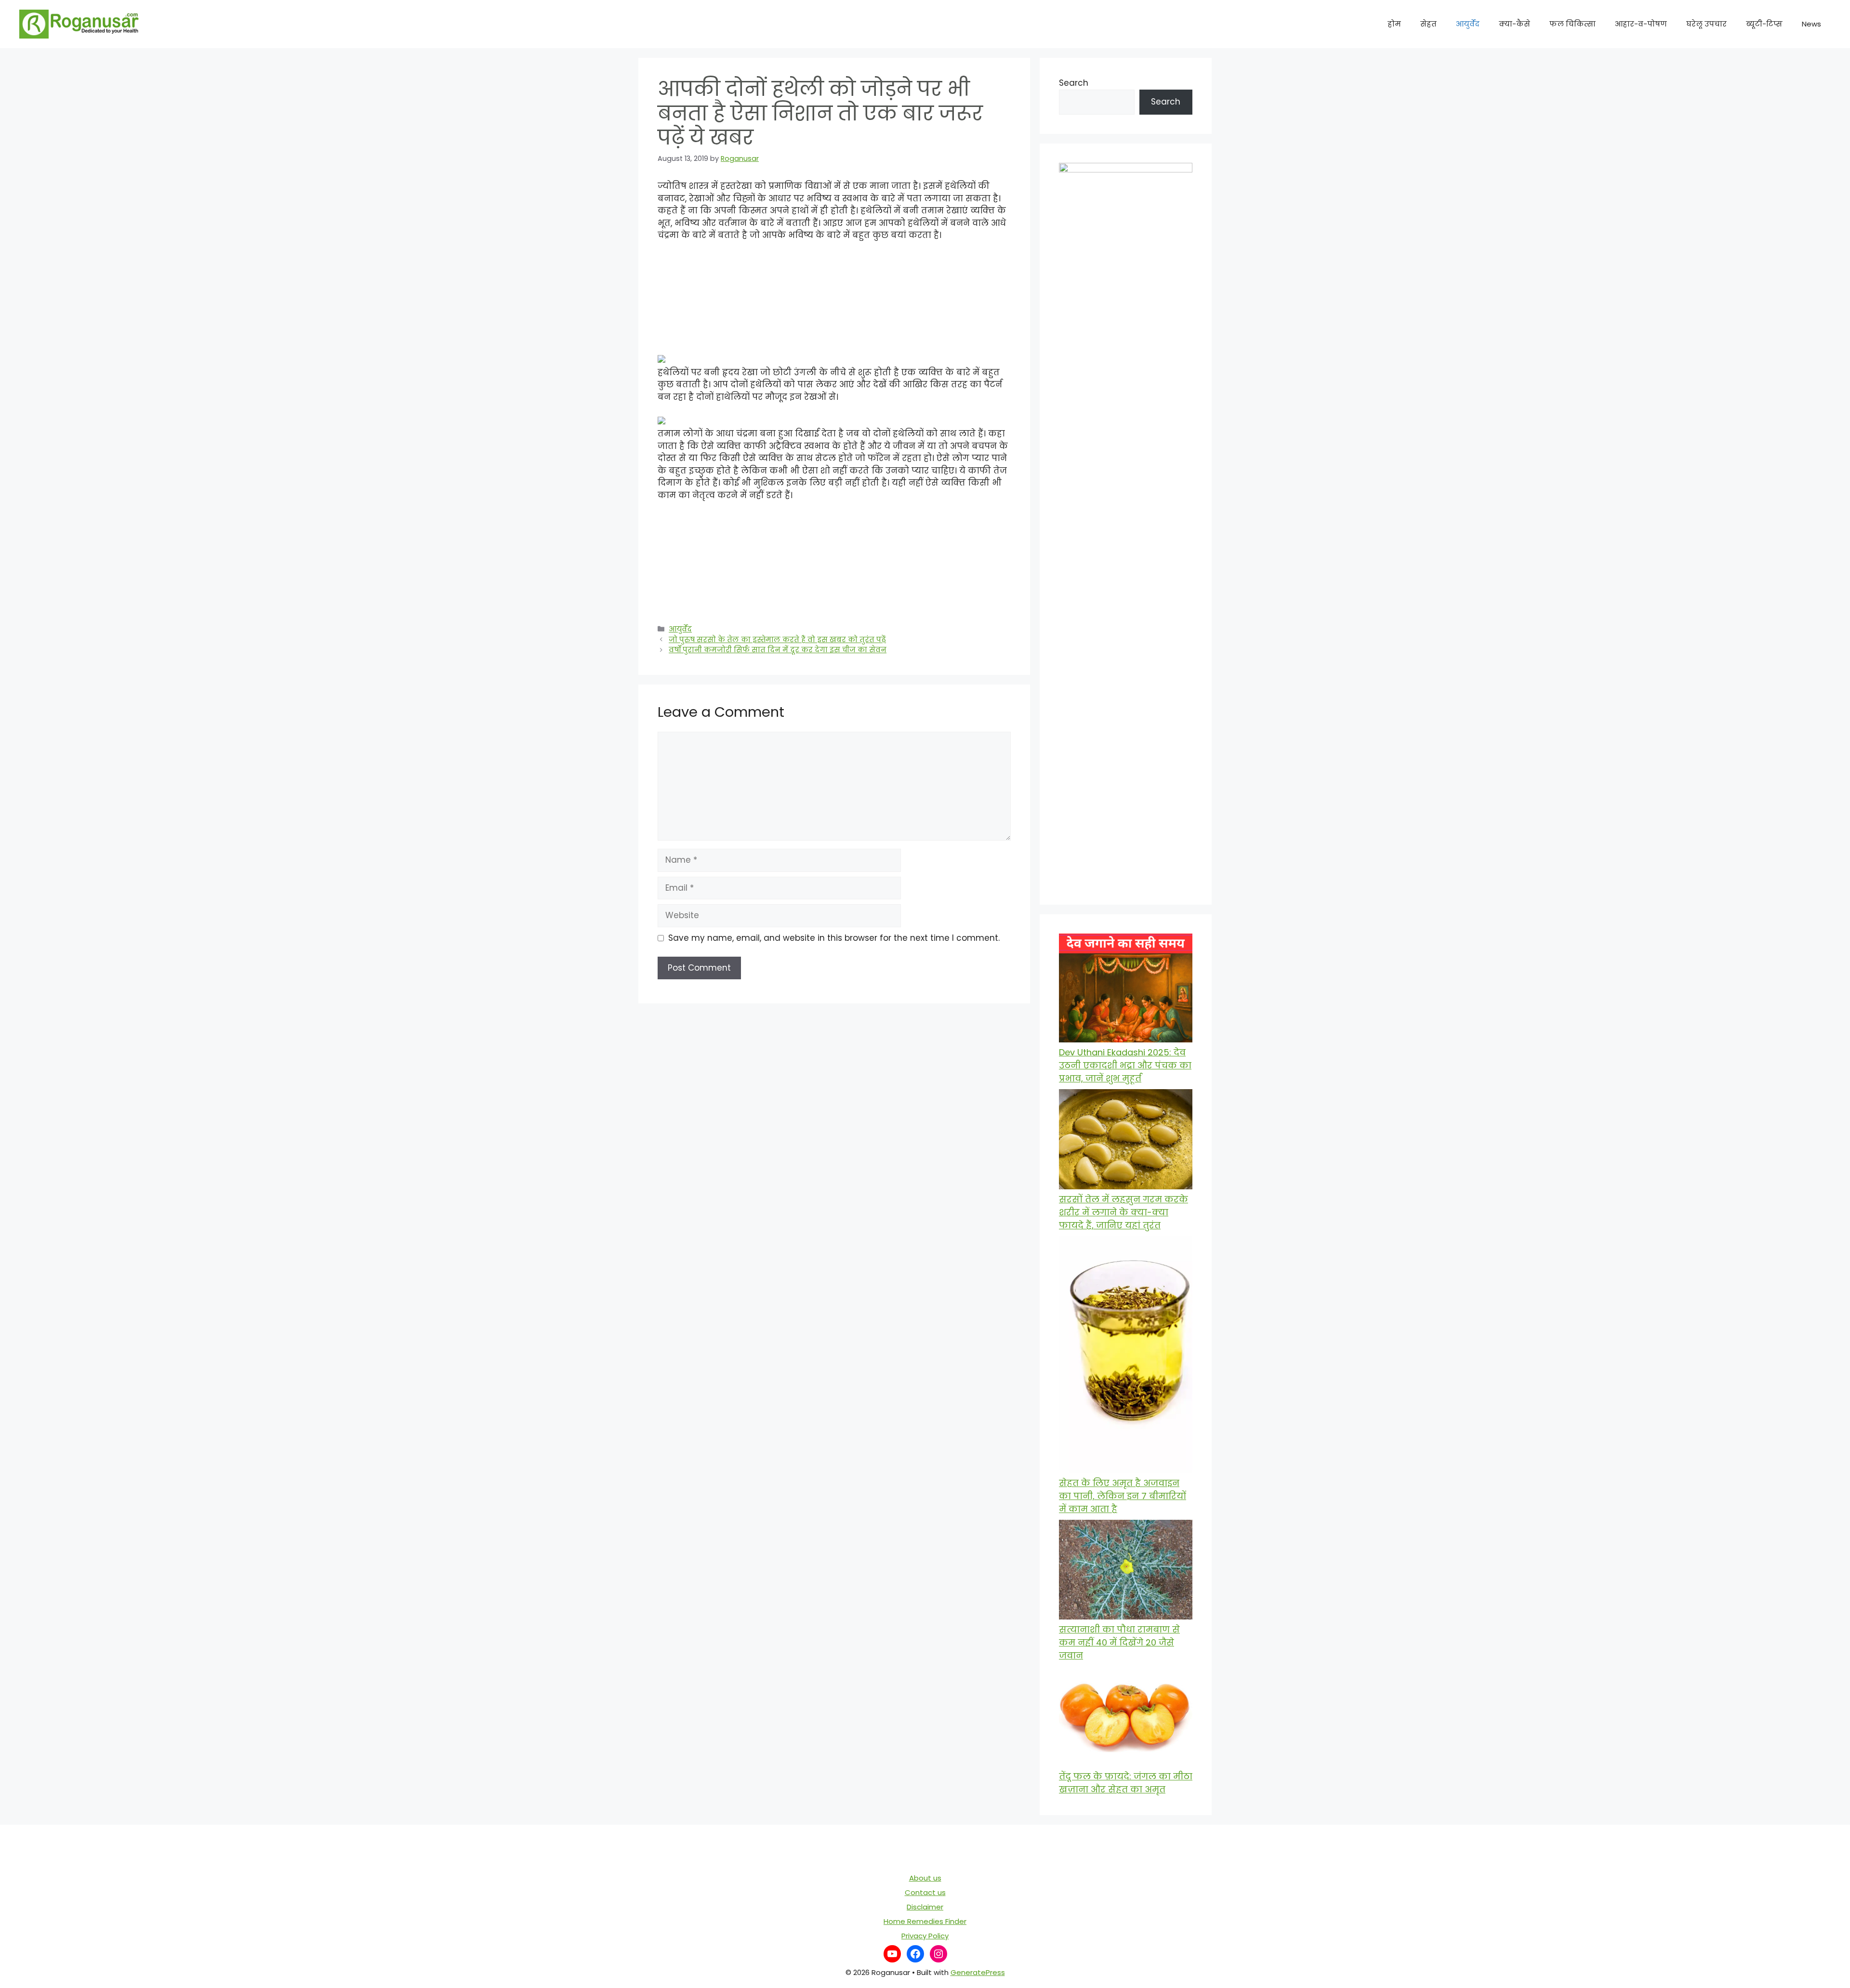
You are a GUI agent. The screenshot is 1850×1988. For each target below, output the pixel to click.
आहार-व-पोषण (1641, 24)
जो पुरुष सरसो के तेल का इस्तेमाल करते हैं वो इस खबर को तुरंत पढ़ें (777, 640)
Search (1074, 83)
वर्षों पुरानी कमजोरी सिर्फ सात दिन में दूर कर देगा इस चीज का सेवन (778, 650)
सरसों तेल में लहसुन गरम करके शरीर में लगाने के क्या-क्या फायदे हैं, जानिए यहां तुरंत (1123, 1212)
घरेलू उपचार (1706, 24)
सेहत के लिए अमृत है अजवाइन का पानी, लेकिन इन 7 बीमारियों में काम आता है (1123, 1496)
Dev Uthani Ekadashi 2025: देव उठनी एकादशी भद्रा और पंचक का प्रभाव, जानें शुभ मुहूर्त (1125, 1065)
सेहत (1428, 24)
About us (925, 1878)
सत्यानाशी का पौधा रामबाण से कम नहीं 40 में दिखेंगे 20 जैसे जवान (1119, 1642)
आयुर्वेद (1468, 24)
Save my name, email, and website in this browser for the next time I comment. (834, 938)
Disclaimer (925, 1907)
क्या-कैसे (1514, 24)
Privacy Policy (925, 1936)
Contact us (925, 1892)
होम (1394, 24)
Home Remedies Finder (925, 1921)
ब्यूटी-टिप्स (1764, 24)
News (1811, 24)
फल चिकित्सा (1572, 24)
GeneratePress (978, 1972)
